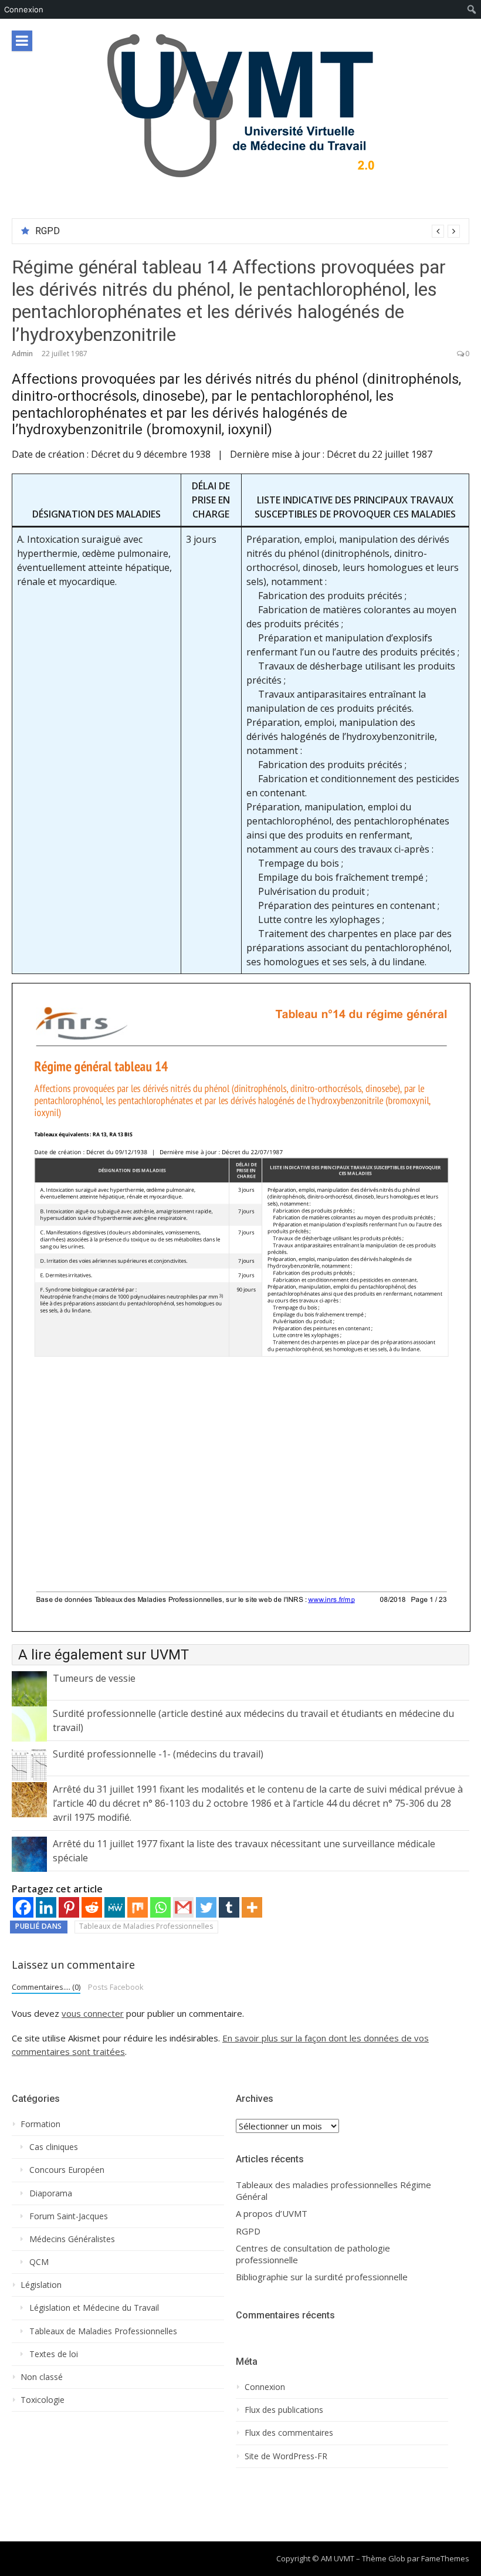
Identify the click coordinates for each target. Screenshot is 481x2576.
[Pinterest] (69, 1907)
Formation (40, 2124)
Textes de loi (54, 2354)
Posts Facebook (116, 1987)
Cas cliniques (54, 2147)
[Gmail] (183, 1907)
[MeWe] (115, 1907)
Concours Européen (67, 2170)
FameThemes (445, 2558)
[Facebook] (23, 1907)
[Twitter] (206, 1907)
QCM (39, 2262)
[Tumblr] (229, 1907)
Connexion (24, 9)
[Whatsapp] (160, 1907)
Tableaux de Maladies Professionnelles (146, 1926)
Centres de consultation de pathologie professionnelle (313, 2254)
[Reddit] (92, 1907)
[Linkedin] (46, 1907)
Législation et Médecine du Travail (94, 2308)
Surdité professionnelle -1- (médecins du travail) (158, 1754)
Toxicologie (43, 2400)
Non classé (42, 2377)
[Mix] (138, 1907)
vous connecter (93, 2013)
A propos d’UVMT (272, 2214)
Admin (22, 354)
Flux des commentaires (289, 2433)
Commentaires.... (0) (46, 1987)
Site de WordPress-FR (286, 2456)
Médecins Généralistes (72, 2239)
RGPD (48, 231)
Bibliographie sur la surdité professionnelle (322, 2277)
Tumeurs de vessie (94, 1678)
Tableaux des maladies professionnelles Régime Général (333, 2191)
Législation (41, 2285)
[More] (252, 1907)
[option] (248, 231)
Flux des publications (284, 2410)
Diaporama (51, 2193)
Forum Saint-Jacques (69, 2216)
